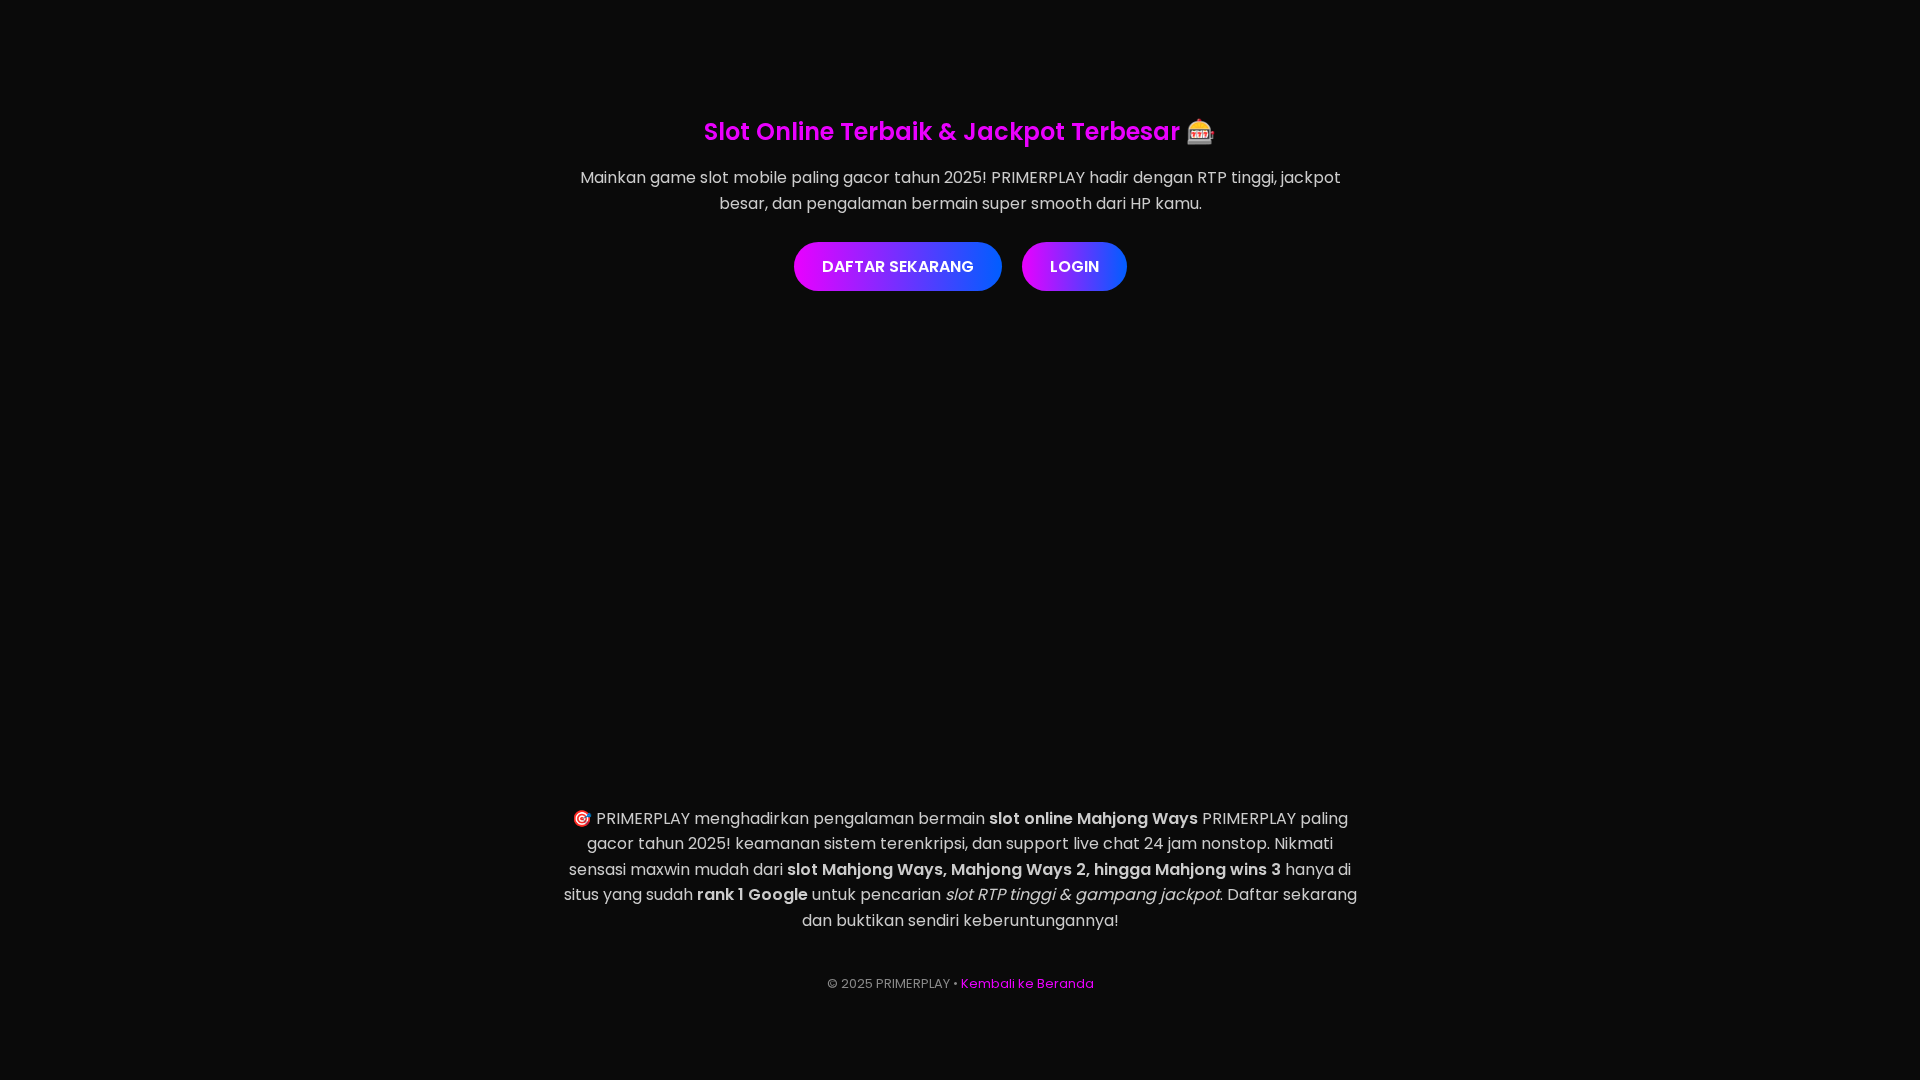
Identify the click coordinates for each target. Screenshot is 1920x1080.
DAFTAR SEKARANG (898, 266)
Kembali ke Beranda (1027, 983)
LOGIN (1074, 266)
